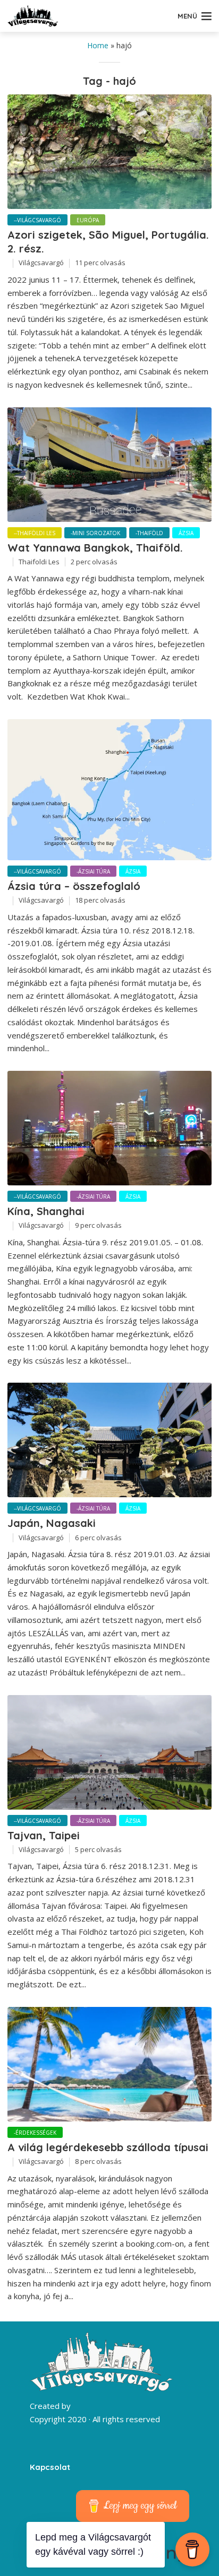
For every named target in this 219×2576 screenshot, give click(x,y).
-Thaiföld (149, 533)
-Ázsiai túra (93, 871)
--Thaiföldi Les (35, 533)
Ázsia (186, 533)
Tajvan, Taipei (44, 1835)
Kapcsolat (50, 2467)
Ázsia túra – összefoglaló (74, 886)
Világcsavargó (41, 263)
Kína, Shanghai (46, 1211)
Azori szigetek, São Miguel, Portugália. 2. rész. (108, 242)
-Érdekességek (35, 2133)
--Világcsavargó (37, 220)
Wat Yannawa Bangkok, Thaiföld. (95, 548)
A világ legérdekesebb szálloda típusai (108, 2147)
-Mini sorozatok (95, 533)
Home (98, 45)
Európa (88, 220)
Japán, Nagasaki (52, 1523)
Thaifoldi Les (39, 562)
